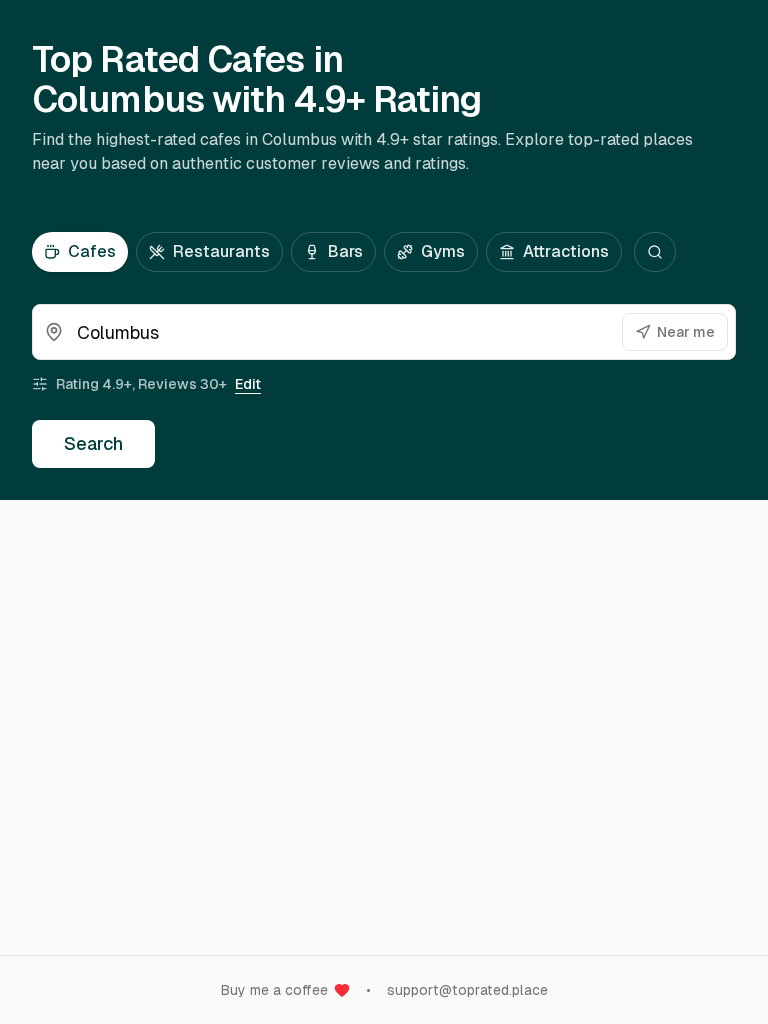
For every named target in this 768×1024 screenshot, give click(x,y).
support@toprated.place (467, 990)
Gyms (443, 251)
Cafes (92, 251)
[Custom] (655, 252)
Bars (345, 251)
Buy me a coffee (274, 990)
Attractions (566, 251)
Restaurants (221, 251)
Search (93, 443)
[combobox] (384, 332)
